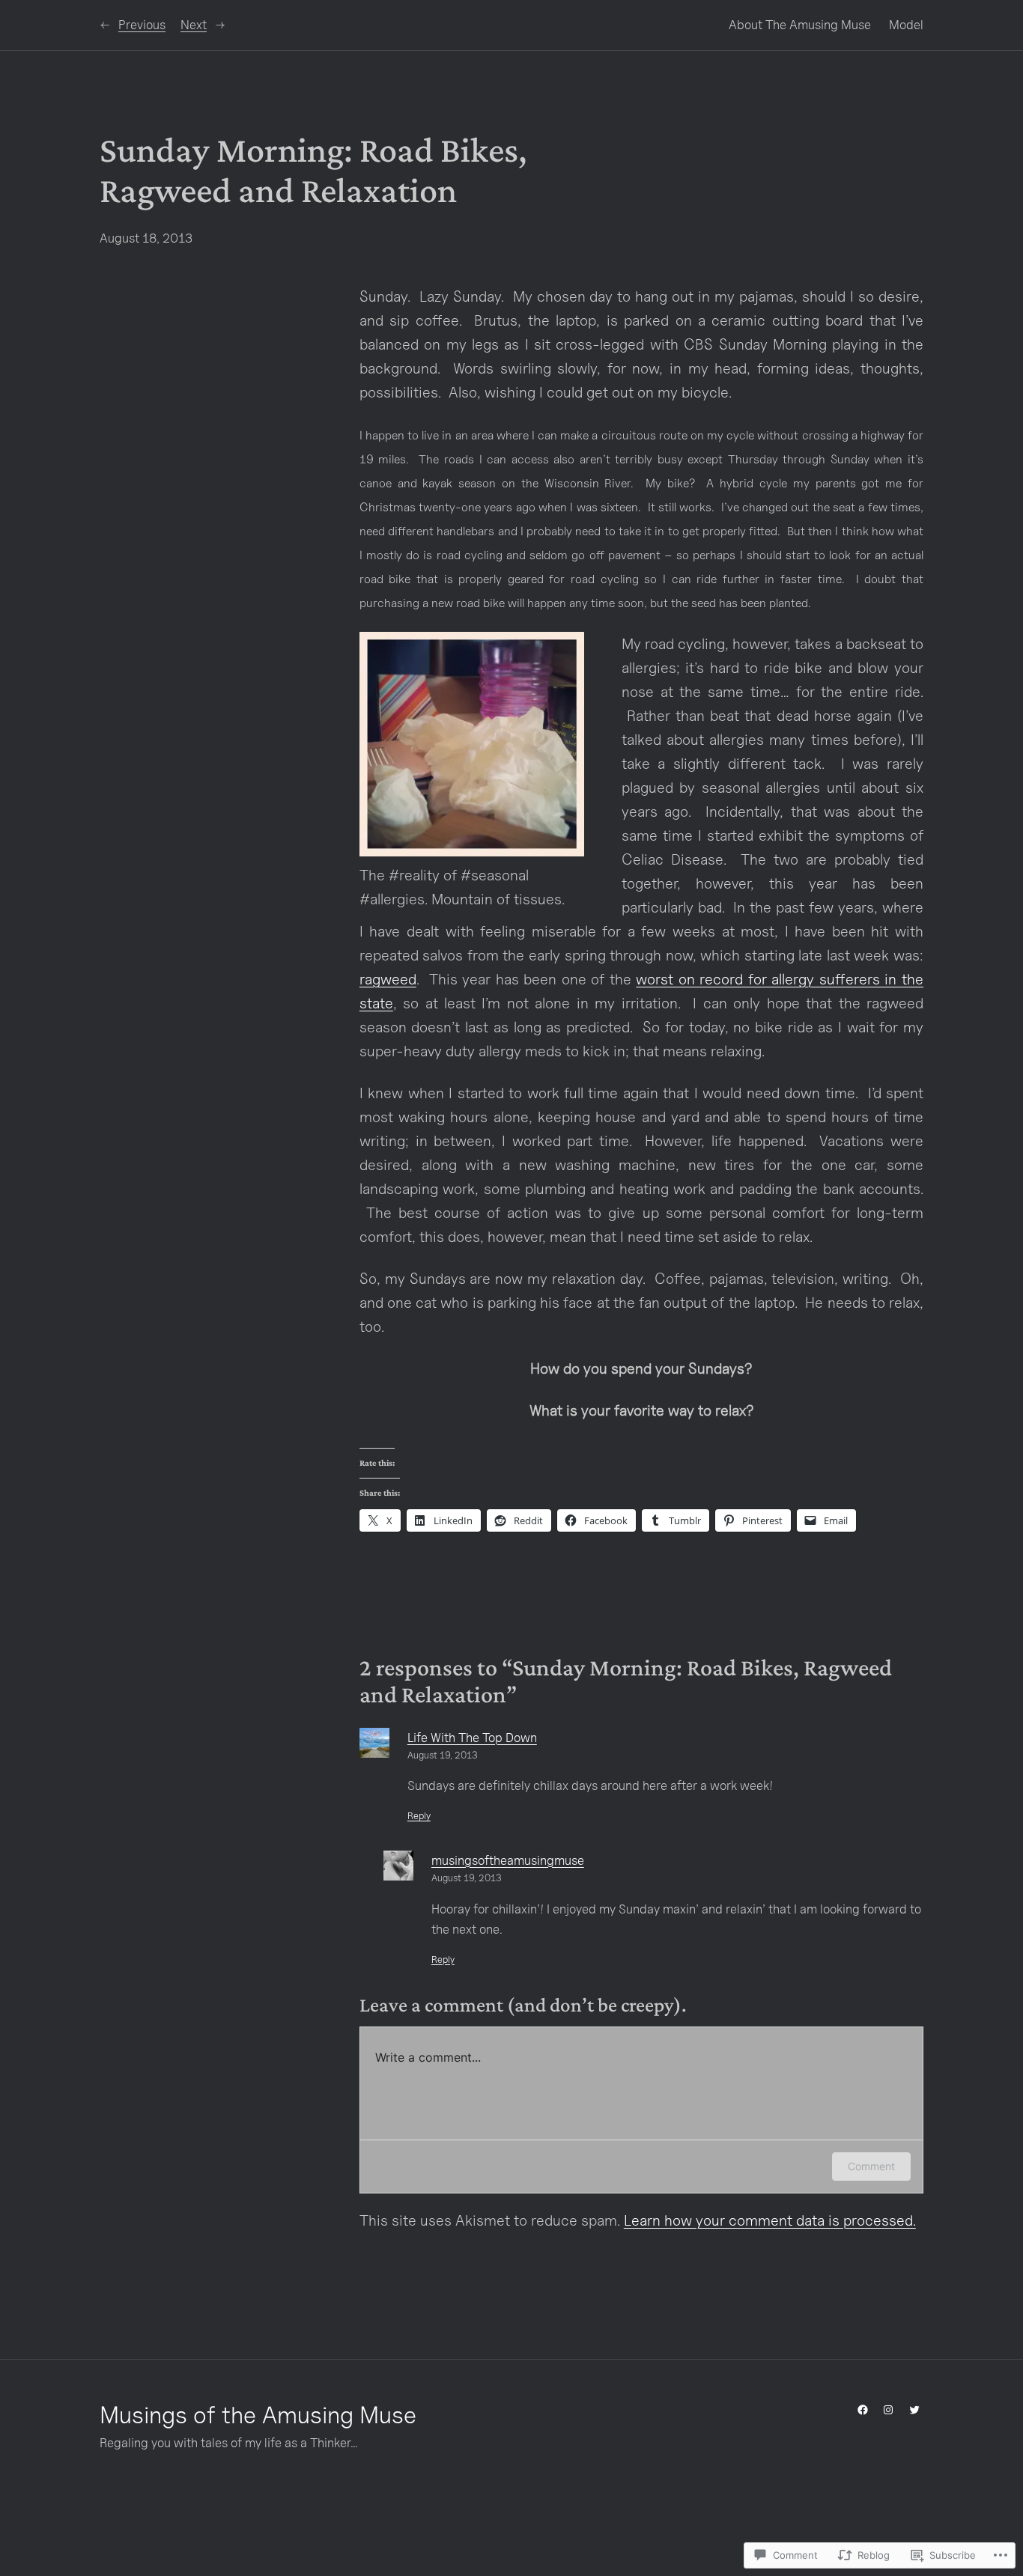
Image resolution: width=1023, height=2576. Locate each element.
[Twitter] (914, 2410)
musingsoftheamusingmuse (508, 1860)
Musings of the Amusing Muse (258, 2414)
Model (906, 25)
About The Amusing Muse (800, 25)
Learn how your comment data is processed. (770, 2220)
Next (194, 25)
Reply (419, 1816)
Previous (142, 25)
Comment (871, 2166)
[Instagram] (888, 2410)
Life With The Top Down (472, 1738)
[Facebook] (863, 2410)
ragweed (388, 979)
